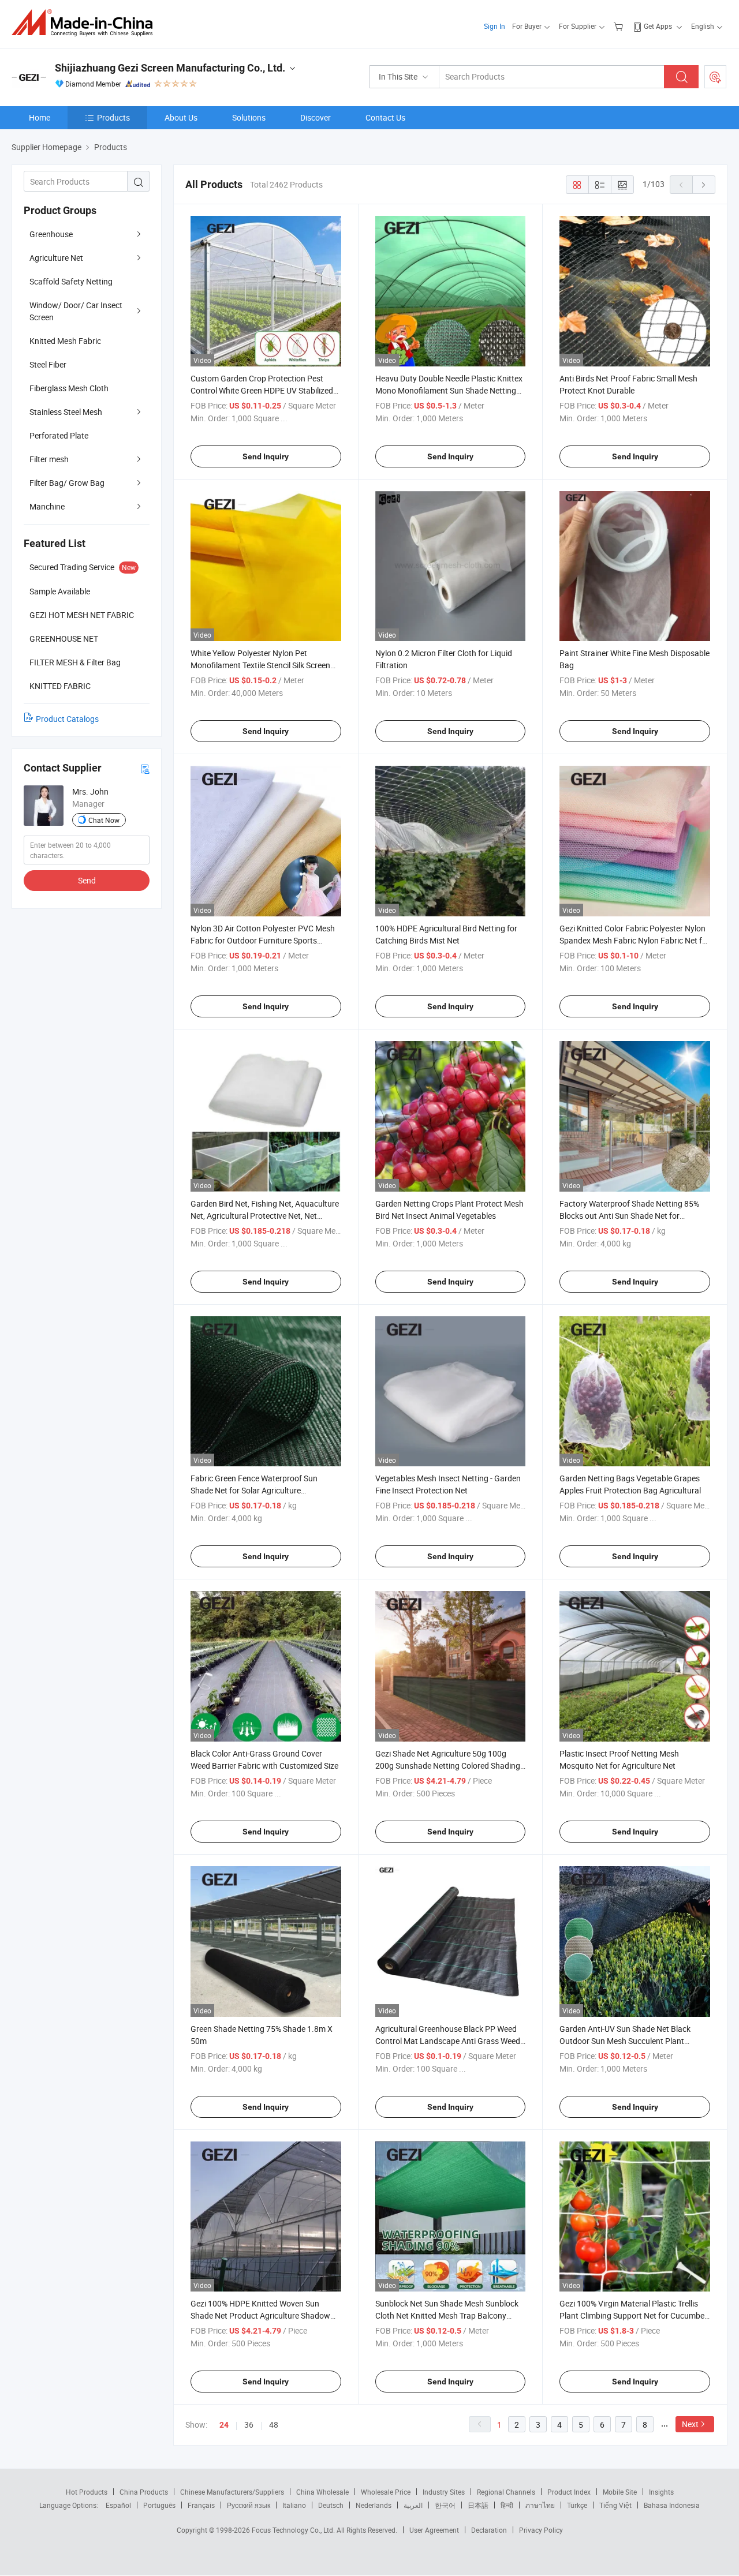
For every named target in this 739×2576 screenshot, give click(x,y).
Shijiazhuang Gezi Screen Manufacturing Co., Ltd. (170, 68)
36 (249, 2425)
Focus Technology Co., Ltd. (294, 2530)
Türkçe (577, 2505)
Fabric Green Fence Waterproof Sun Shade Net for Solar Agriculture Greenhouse (254, 1490)
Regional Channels (506, 2492)
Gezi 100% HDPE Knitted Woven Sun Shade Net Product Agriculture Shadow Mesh (260, 2315)
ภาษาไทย (540, 2505)
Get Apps (658, 26)
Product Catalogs (67, 719)
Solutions (249, 117)
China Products (144, 2492)
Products (113, 117)
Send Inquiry (266, 456)
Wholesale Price (386, 2492)
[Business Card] (145, 768)
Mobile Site (620, 2492)
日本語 (478, 2505)
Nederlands (374, 2505)
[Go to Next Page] (704, 185)
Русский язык (249, 2505)
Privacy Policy (541, 2530)
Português (159, 2505)
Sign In (494, 26)
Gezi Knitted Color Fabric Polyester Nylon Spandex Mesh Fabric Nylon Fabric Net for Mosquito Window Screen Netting (635, 940)
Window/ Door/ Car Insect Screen (76, 311)
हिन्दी (507, 2505)
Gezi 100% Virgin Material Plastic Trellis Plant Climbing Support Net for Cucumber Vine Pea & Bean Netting (633, 2315)
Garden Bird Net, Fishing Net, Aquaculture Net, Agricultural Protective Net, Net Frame (265, 1216)
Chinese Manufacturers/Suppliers (232, 2492)
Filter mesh (49, 459)
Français (201, 2505)
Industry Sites (444, 2492)
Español (118, 2505)
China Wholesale (322, 2492)
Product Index (569, 2492)
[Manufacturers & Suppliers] (86, 23)
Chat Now (104, 820)
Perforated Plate (59, 435)
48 (274, 2425)
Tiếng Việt (615, 2505)
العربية (413, 2505)
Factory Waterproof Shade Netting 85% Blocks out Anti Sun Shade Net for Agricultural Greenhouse (629, 1216)
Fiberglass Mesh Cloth (69, 388)
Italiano (294, 2505)
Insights (661, 2492)
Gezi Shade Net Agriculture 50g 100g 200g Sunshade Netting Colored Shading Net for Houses (448, 1766)
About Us (181, 117)
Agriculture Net (56, 258)
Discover (316, 117)
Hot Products (87, 2492)
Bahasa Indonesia (672, 2505)
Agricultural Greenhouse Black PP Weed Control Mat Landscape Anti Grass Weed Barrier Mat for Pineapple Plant (448, 2041)
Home (40, 117)
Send (87, 880)
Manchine (47, 506)
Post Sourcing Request (715, 77)
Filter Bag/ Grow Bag (67, 483)
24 (224, 2425)
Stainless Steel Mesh (66, 412)
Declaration (489, 2530)
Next (690, 2424)
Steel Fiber (48, 364)
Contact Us (385, 117)
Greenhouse (51, 234)
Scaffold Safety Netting (71, 281)
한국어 (445, 2505)
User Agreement (434, 2530)
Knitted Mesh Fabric (65, 341)
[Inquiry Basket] (620, 26)
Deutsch (331, 2505)
